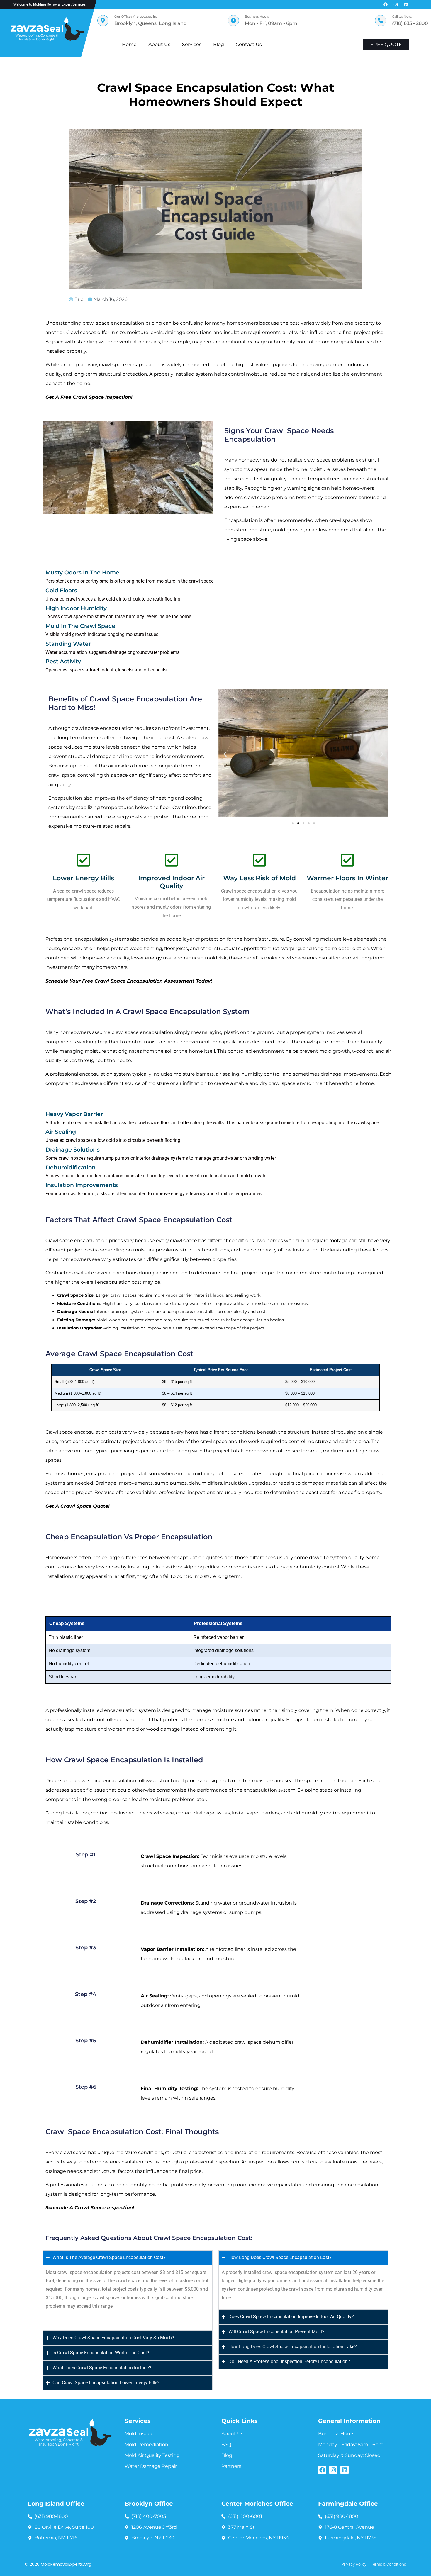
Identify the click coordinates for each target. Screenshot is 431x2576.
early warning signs (298, 488)
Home (129, 44)
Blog (219, 44)
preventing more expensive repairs (249, 2185)
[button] (225, 754)
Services (192, 44)
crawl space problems (329, 460)
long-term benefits (80, 738)
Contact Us (249, 44)
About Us (159, 44)
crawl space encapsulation (142, 1032)
